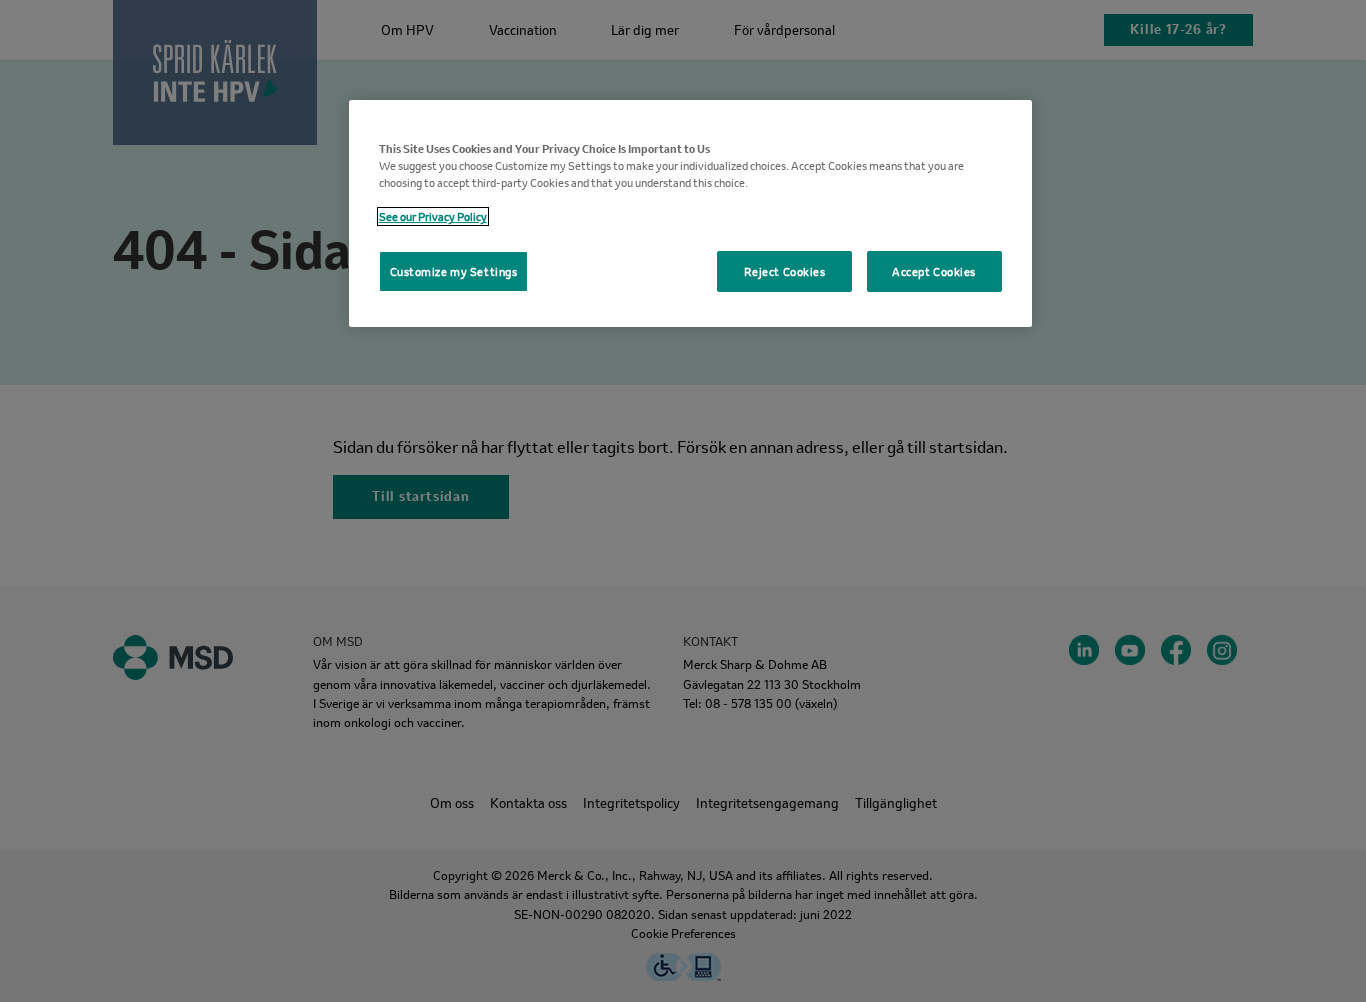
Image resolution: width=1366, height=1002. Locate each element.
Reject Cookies (785, 271)
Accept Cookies (934, 271)
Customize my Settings (454, 271)
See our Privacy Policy (433, 216)
